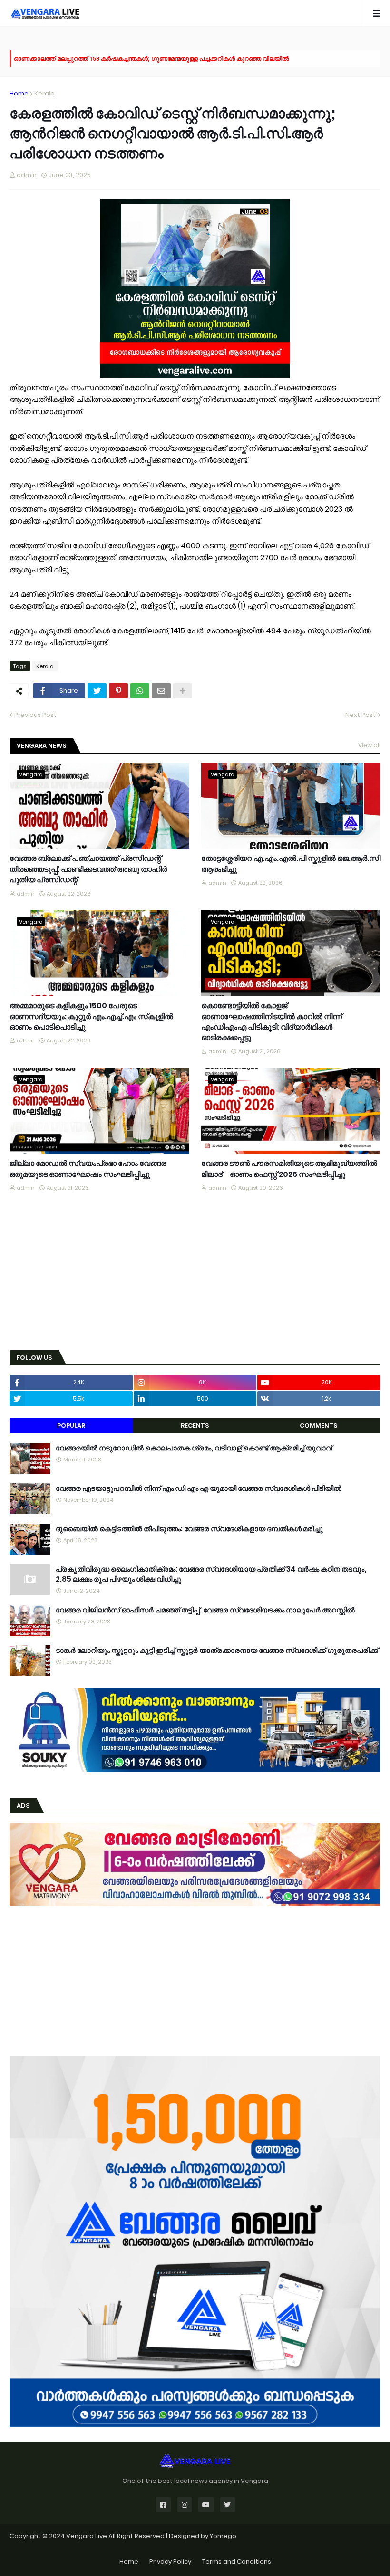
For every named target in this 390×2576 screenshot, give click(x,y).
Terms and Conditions (237, 2562)
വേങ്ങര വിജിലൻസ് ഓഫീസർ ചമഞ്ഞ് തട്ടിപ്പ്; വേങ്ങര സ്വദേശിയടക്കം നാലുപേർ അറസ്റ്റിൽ (205, 1610)
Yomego (223, 2536)
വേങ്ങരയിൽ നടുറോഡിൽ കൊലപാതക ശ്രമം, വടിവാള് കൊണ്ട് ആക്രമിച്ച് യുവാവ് (194, 1448)
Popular (71, 1426)
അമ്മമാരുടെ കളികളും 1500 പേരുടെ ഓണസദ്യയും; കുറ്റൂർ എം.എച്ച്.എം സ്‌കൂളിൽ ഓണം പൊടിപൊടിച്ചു (91, 1016)
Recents (195, 1426)
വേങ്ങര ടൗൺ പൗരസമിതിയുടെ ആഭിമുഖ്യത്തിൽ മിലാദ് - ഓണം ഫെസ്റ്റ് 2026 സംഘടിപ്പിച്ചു (289, 1169)
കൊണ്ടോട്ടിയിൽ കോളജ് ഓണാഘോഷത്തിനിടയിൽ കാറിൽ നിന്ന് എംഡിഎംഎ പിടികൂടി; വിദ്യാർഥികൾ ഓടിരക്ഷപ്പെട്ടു (272, 1022)
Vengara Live (87, 2536)
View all (369, 745)
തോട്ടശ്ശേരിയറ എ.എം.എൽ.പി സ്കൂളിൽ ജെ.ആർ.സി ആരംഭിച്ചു (291, 864)
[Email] (161, 691)
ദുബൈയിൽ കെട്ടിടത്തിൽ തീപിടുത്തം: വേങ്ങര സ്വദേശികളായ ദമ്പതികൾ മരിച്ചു (189, 1529)
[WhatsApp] (140, 691)
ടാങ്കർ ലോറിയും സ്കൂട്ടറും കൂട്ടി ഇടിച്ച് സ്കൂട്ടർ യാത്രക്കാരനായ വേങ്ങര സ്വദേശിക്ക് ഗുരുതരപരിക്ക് (217, 1650)
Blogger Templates (195, 2545)
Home (19, 93)
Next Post (361, 715)
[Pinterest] (118, 691)
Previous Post (35, 715)
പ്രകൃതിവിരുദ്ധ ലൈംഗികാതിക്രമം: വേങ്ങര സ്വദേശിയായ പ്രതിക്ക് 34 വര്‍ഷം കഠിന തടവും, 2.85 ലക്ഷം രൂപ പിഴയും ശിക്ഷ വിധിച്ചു (211, 1574)
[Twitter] (97, 691)
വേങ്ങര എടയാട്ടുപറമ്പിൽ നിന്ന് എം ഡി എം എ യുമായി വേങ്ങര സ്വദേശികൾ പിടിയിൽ (199, 1488)
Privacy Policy (170, 2562)
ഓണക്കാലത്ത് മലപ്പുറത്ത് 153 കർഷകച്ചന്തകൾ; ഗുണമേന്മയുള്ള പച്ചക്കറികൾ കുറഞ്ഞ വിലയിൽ (151, 58)
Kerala (44, 93)
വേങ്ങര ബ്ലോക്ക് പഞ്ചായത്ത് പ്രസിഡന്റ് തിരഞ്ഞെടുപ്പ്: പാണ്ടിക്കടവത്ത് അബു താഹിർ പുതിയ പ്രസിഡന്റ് (88, 869)
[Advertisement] (195, 1272)
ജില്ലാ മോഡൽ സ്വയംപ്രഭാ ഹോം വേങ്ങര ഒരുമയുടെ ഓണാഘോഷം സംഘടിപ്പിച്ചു (88, 1169)
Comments (318, 1426)
